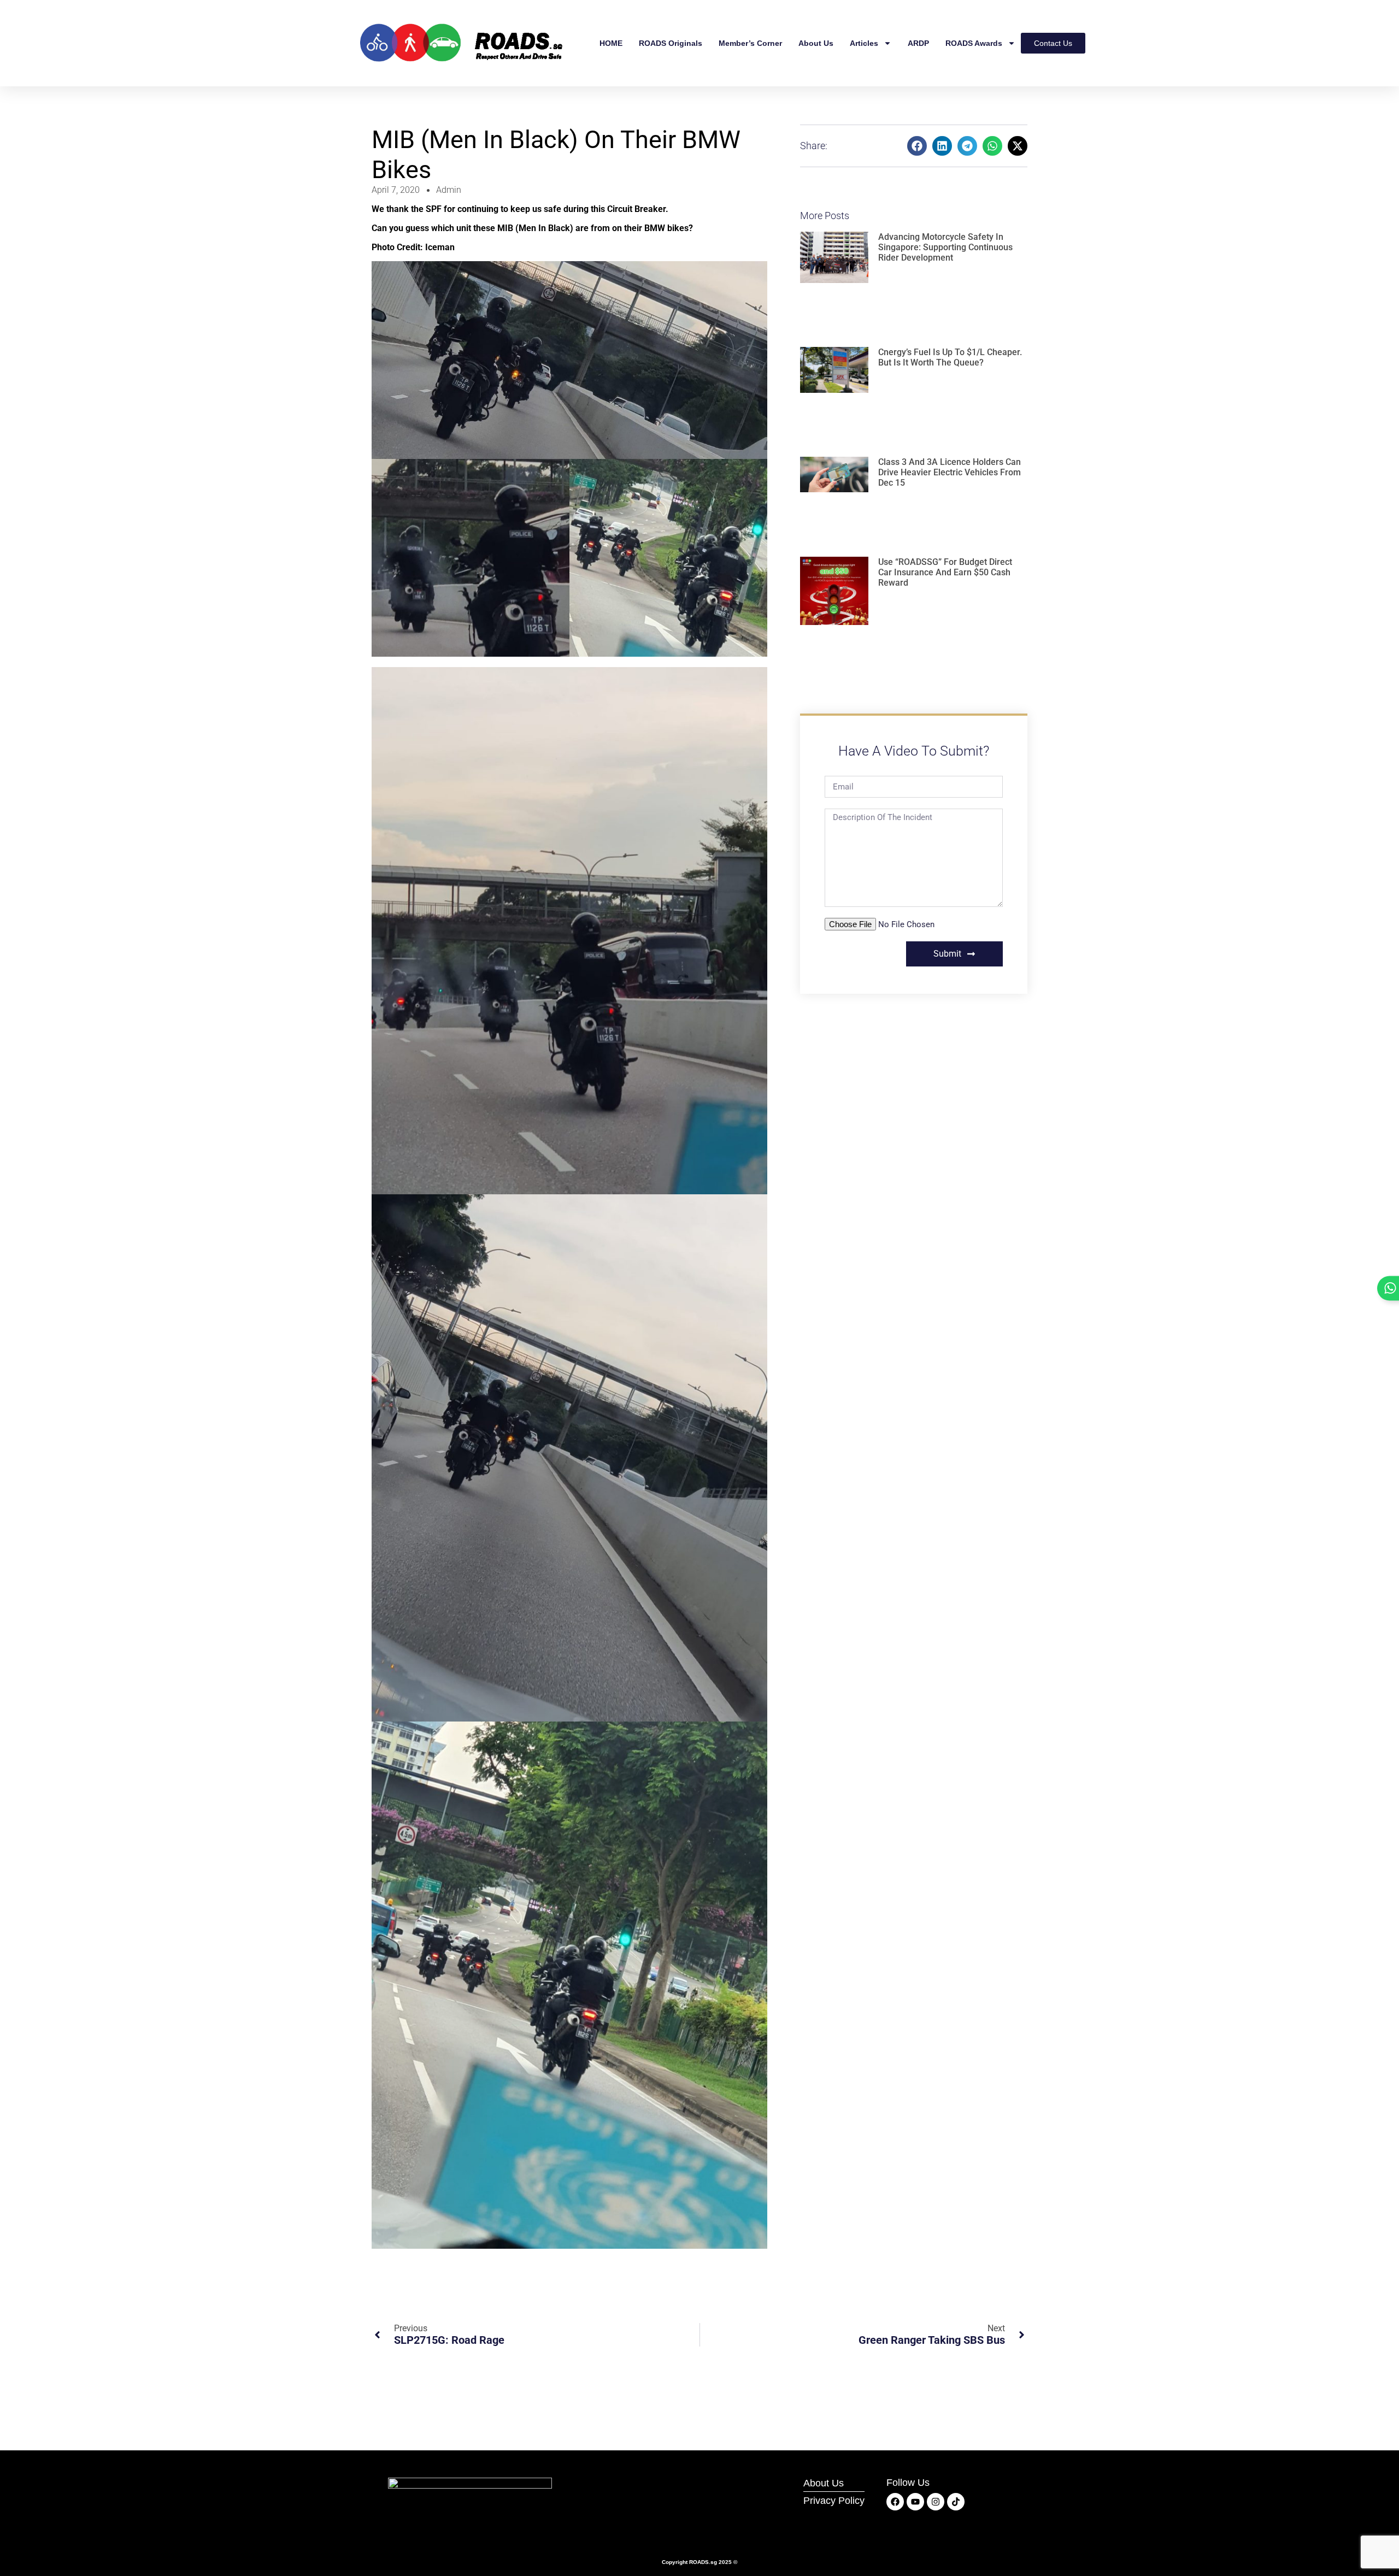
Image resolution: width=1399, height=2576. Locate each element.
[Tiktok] (956, 2502)
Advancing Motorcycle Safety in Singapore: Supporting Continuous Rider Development (945, 247)
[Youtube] (915, 2502)
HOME (611, 43)
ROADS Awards (974, 43)
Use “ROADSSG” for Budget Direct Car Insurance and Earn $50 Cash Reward (945, 572)
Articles (864, 43)
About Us (816, 43)
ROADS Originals (671, 43)
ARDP (918, 43)
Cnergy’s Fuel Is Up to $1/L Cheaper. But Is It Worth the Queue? (950, 357)
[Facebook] (895, 2502)
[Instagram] (936, 2502)
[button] (917, 146)
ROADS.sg (703, 2562)
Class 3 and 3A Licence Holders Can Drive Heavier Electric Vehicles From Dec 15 (950, 472)
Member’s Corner (750, 43)
